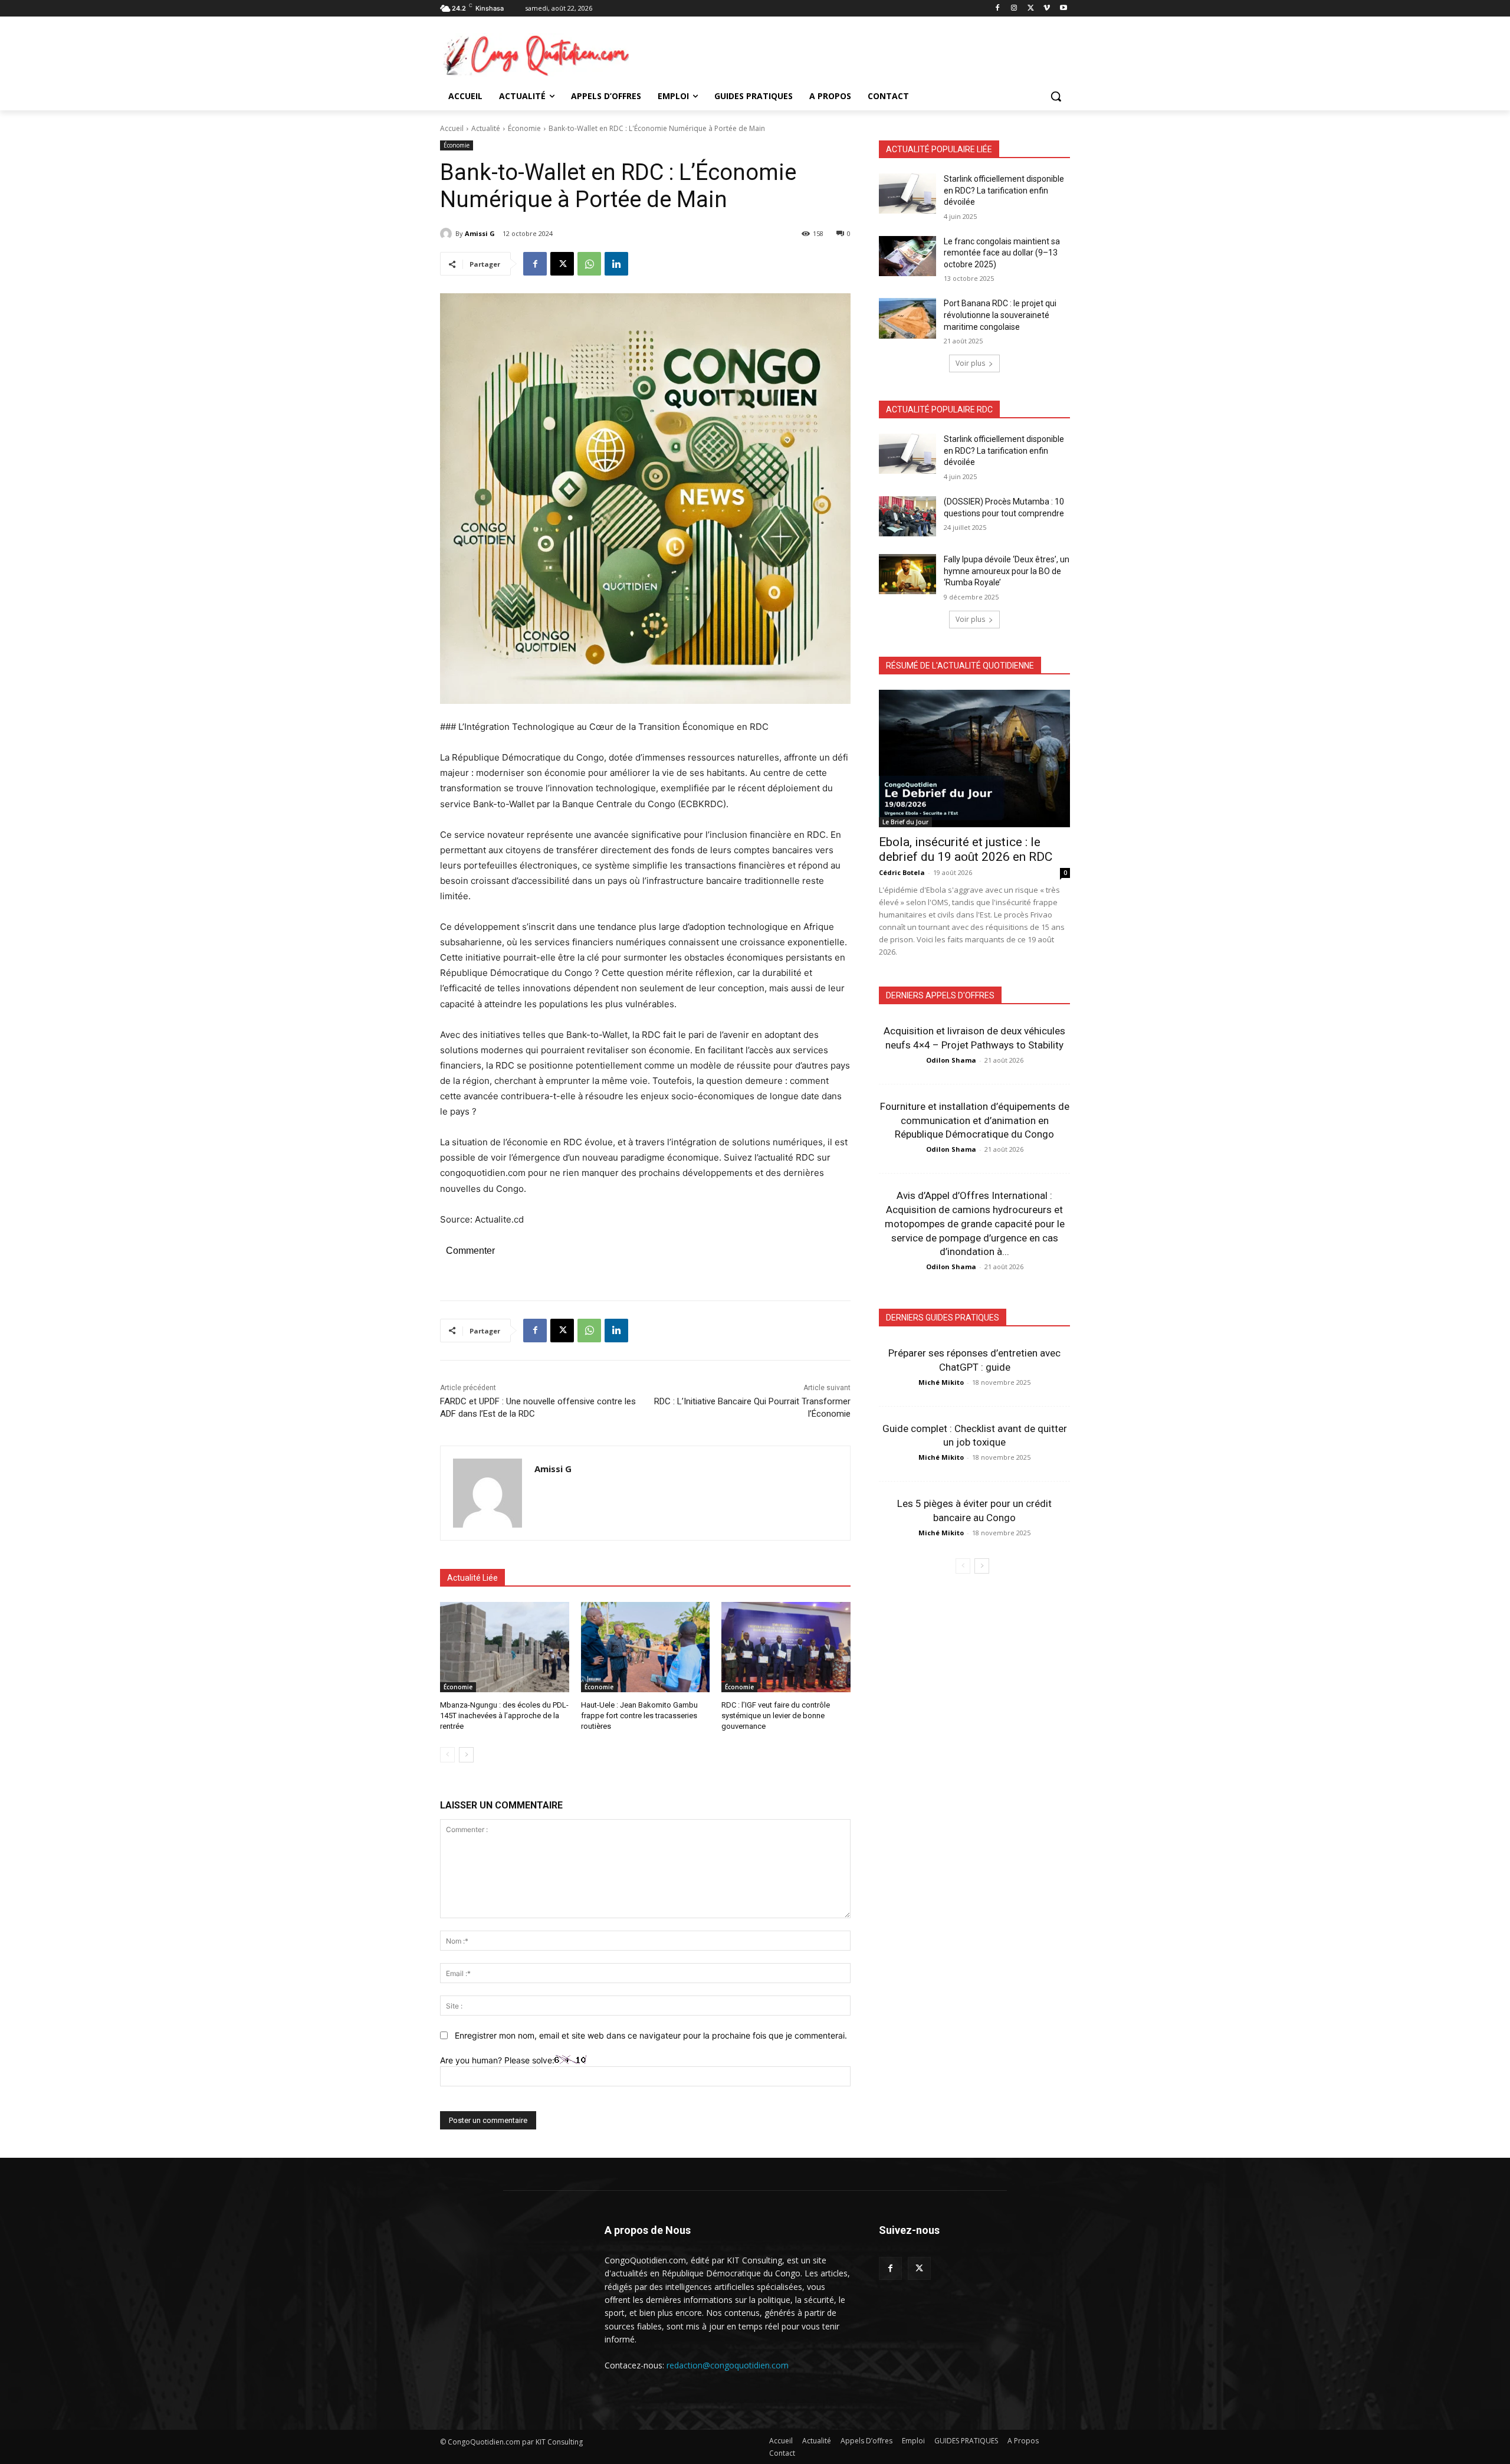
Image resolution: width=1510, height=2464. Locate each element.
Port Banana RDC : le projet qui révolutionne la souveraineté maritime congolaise (1000, 315)
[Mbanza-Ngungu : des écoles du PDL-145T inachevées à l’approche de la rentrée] (505, 1647)
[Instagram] (1014, 9)
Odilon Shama (951, 1060)
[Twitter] (919, 2268)
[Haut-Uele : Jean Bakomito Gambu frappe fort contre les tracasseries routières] (646, 1647)
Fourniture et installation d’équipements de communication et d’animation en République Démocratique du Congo (975, 1120)
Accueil (452, 128)
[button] (1056, 96)
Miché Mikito (941, 1382)
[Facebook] (998, 9)
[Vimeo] (1047, 9)
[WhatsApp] (589, 264)
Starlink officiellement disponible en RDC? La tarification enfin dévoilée (1004, 190)
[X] (1031, 9)
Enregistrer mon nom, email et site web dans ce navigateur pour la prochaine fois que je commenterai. (651, 2035)
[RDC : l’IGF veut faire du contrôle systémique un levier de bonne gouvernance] (786, 1647)
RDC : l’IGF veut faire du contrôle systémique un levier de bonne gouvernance (776, 1716)
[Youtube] (1063, 9)
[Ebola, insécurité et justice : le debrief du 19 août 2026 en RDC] (974, 758)
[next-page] (466, 1755)
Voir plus (970, 363)
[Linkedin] (616, 264)
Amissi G (480, 233)
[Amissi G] (448, 234)
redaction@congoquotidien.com (728, 2365)
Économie (524, 128)
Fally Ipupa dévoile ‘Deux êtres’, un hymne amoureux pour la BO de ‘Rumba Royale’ (1007, 571)
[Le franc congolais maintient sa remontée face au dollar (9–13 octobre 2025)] (907, 256)
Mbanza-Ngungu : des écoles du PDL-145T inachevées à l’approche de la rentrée (504, 1716)
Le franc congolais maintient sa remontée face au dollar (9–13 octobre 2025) (1002, 253)
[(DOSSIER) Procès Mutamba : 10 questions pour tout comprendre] (907, 516)
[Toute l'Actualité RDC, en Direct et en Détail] (534, 55)
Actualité (486, 128)
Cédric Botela (902, 872)
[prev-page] (447, 1755)
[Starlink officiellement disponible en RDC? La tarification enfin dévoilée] (907, 194)
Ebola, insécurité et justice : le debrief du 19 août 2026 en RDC (966, 849)
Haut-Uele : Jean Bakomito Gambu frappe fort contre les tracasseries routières (639, 1716)
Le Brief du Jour (905, 822)
